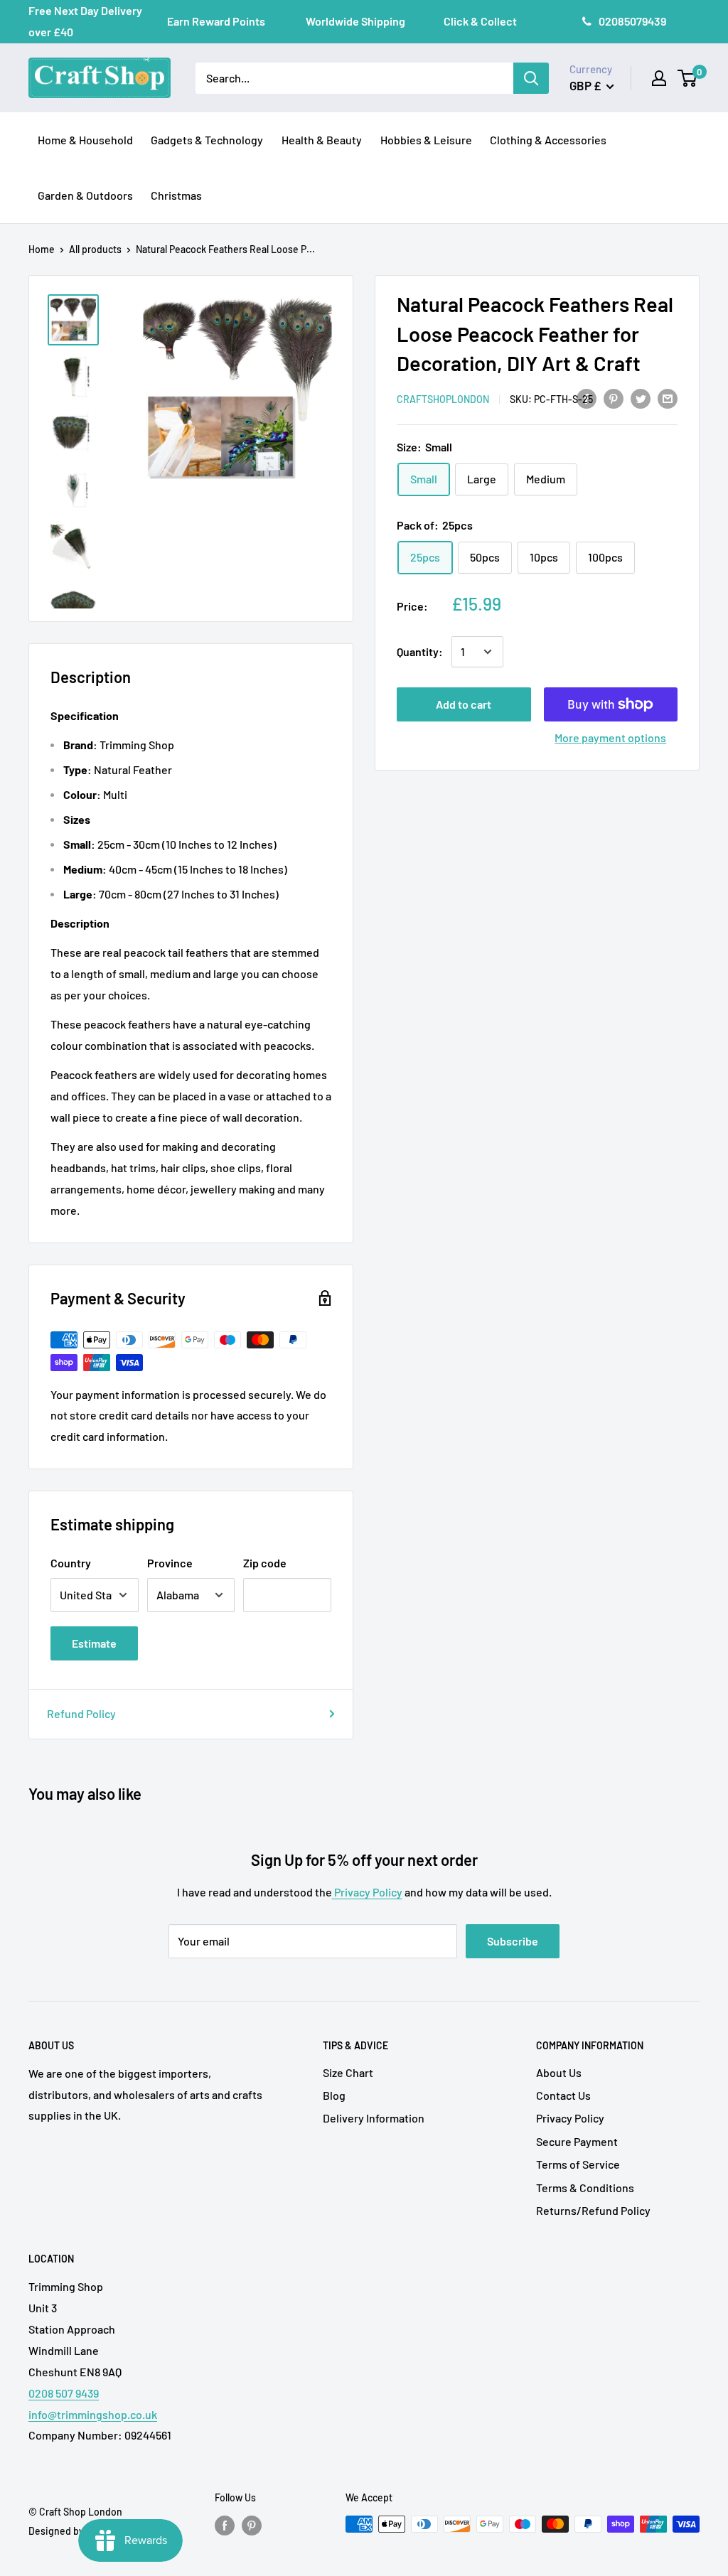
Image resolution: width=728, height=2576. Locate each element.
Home (42, 249)
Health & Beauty (322, 140)
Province (170, 1563)
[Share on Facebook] (587, 398)
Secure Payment (577, 2141)
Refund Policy (81, 1713)
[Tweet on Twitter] (641, 398)
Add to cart (464, 704)
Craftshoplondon (443, 399)
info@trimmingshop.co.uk (93, 2414)
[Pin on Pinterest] (614, 398)
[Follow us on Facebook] (225, 2526)
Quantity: (420, 651)
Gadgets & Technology (207, 140)
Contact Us (563, 2095)
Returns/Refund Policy (593, 2210)
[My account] (659, 78)
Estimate (94, 1643)
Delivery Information (374, 2118)
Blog (334, 2095)
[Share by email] (668, 398)
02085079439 (632, 21)
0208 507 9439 (64, 2393)
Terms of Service (578, 2164)
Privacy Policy (367, 1892)
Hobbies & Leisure (426, 140)
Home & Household (85, 140)
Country (71, 1563)
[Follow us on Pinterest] (252, 2526)
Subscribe (513, 1941)
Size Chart (348, 2072)
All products (95, 249)
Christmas (176, 195)
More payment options (610, 737)
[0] (688, 78)
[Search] (531, 78)
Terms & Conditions (585, 2188)
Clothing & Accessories (548, 140)
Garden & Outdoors (85, 195)
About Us (559, 2072)
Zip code (265, 1563)
